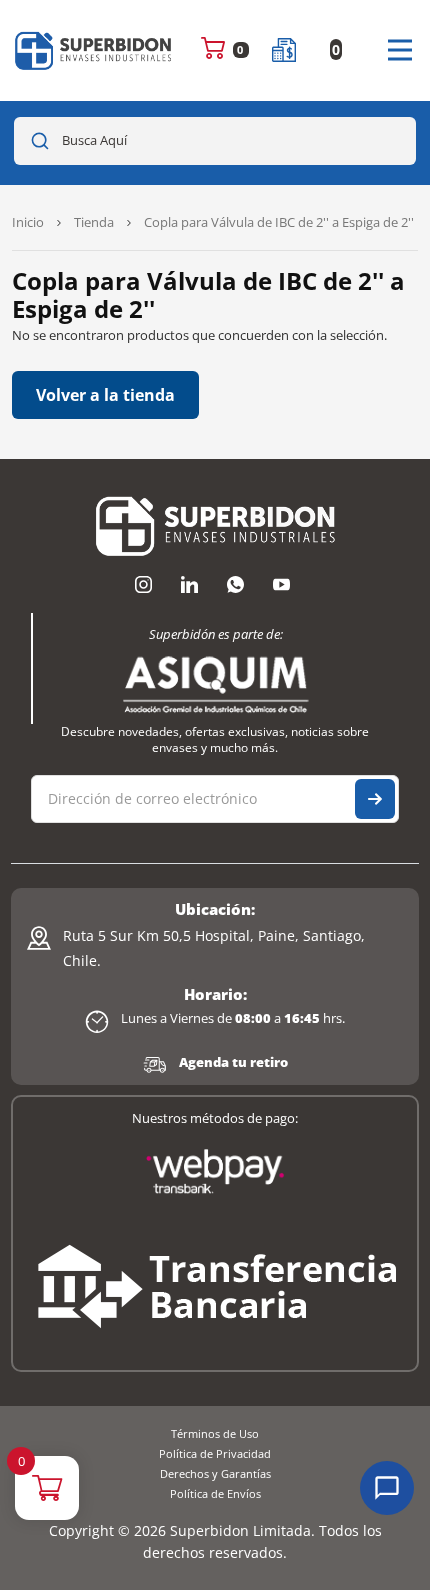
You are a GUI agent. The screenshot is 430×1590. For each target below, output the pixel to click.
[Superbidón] (94, 50)
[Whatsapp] (235, 585)
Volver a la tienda (105, 395)
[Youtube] (281, 585)
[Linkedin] (189, 585)
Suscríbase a (375, 799)
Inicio (28, 222)
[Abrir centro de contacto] (387, 1488)
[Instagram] (143, 585)
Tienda (94, 222)
